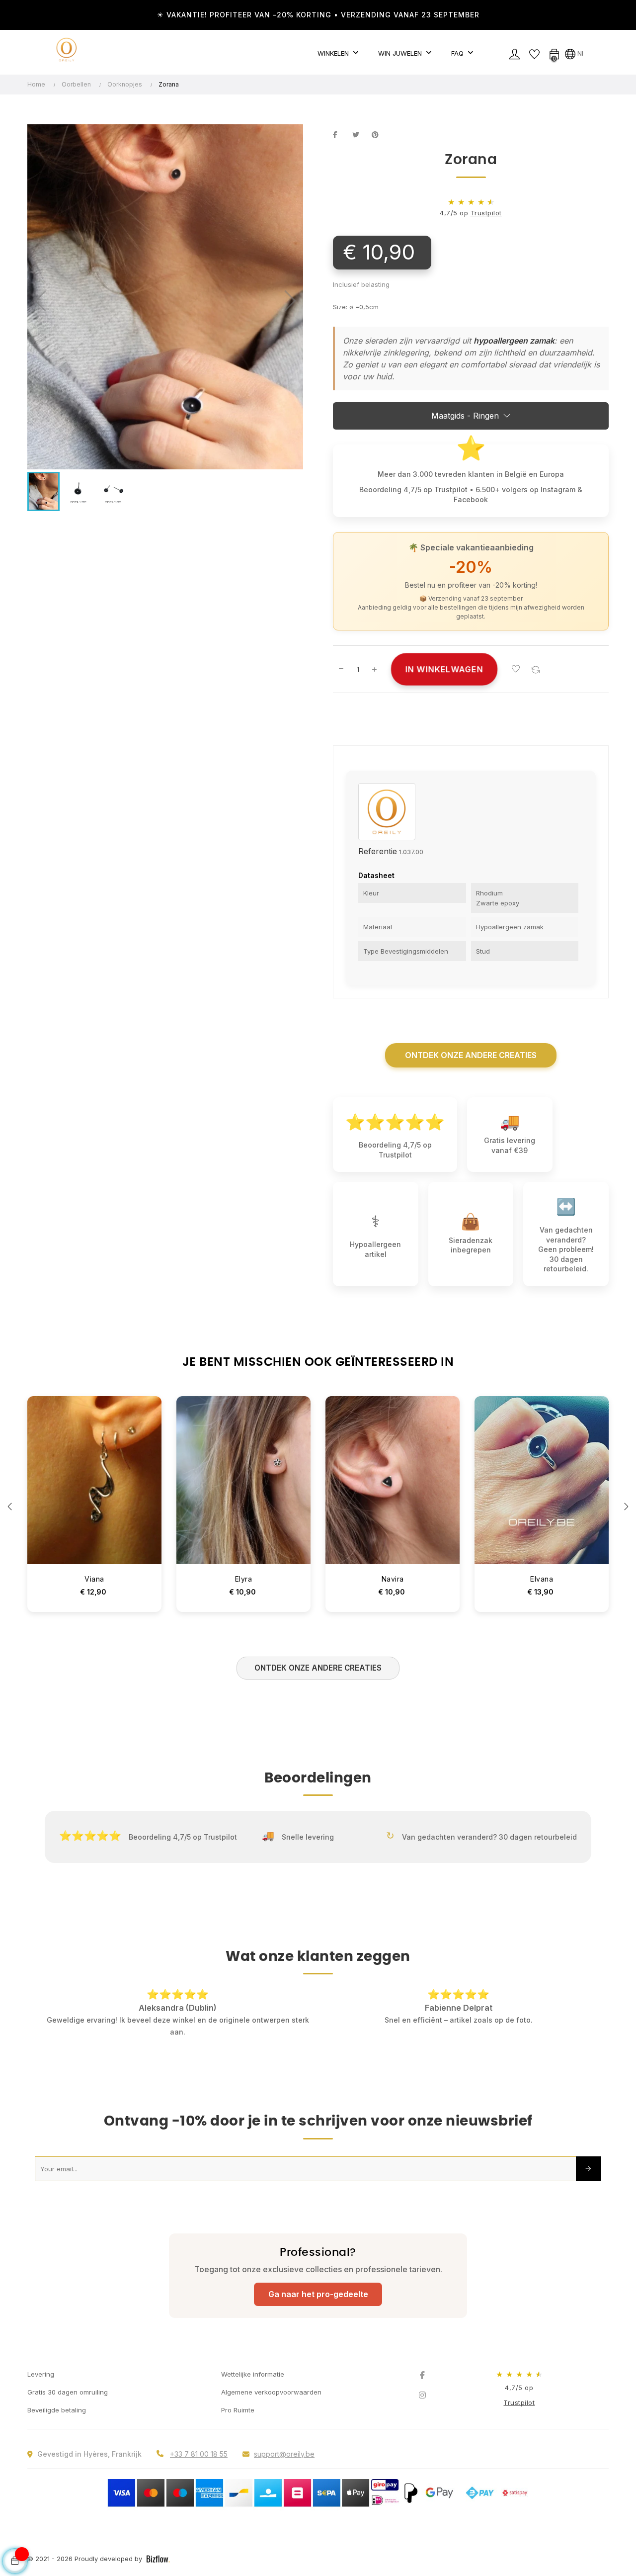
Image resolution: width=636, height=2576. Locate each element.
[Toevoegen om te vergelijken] (536, 669)
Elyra (244, 1579)
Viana (94, 1579)
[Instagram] (422, 2395)
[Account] (514, 53)
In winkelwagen (444, 669)
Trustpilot (486, 213)
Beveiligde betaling (57, 2410)
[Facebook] (422, 2375)
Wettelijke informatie (253, 2374)
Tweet (360, 135)
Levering (41, 2374)
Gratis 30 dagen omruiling (68, 2392)
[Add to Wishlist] (516, 669)
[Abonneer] (589, 2169)
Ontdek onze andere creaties (471, 1055)
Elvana (542, 1579)
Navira (393, 1579)
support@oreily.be (284, 2454)
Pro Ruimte (238, 2410)
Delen (340, 135)
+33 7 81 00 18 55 (199, 2454)
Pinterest (379, 135)
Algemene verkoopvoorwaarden (271, 2392)
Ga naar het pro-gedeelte (318, 2294)
